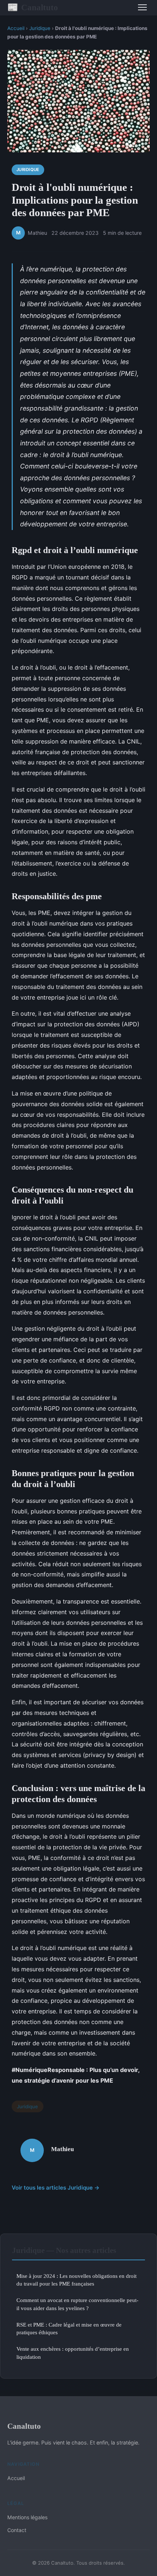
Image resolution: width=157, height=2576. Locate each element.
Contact (17, 2530)
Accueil (16, 28)
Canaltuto (33, 7)
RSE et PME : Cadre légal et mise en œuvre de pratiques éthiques (69, 2328)
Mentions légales (27, 2517)
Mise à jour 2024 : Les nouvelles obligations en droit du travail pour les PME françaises (76, 2280)
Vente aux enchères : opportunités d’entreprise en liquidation (73, 2353)
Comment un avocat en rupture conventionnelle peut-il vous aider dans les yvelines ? (77, 2304)
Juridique (40, 28)
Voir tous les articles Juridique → (56, 2188)
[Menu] (142, 7)
